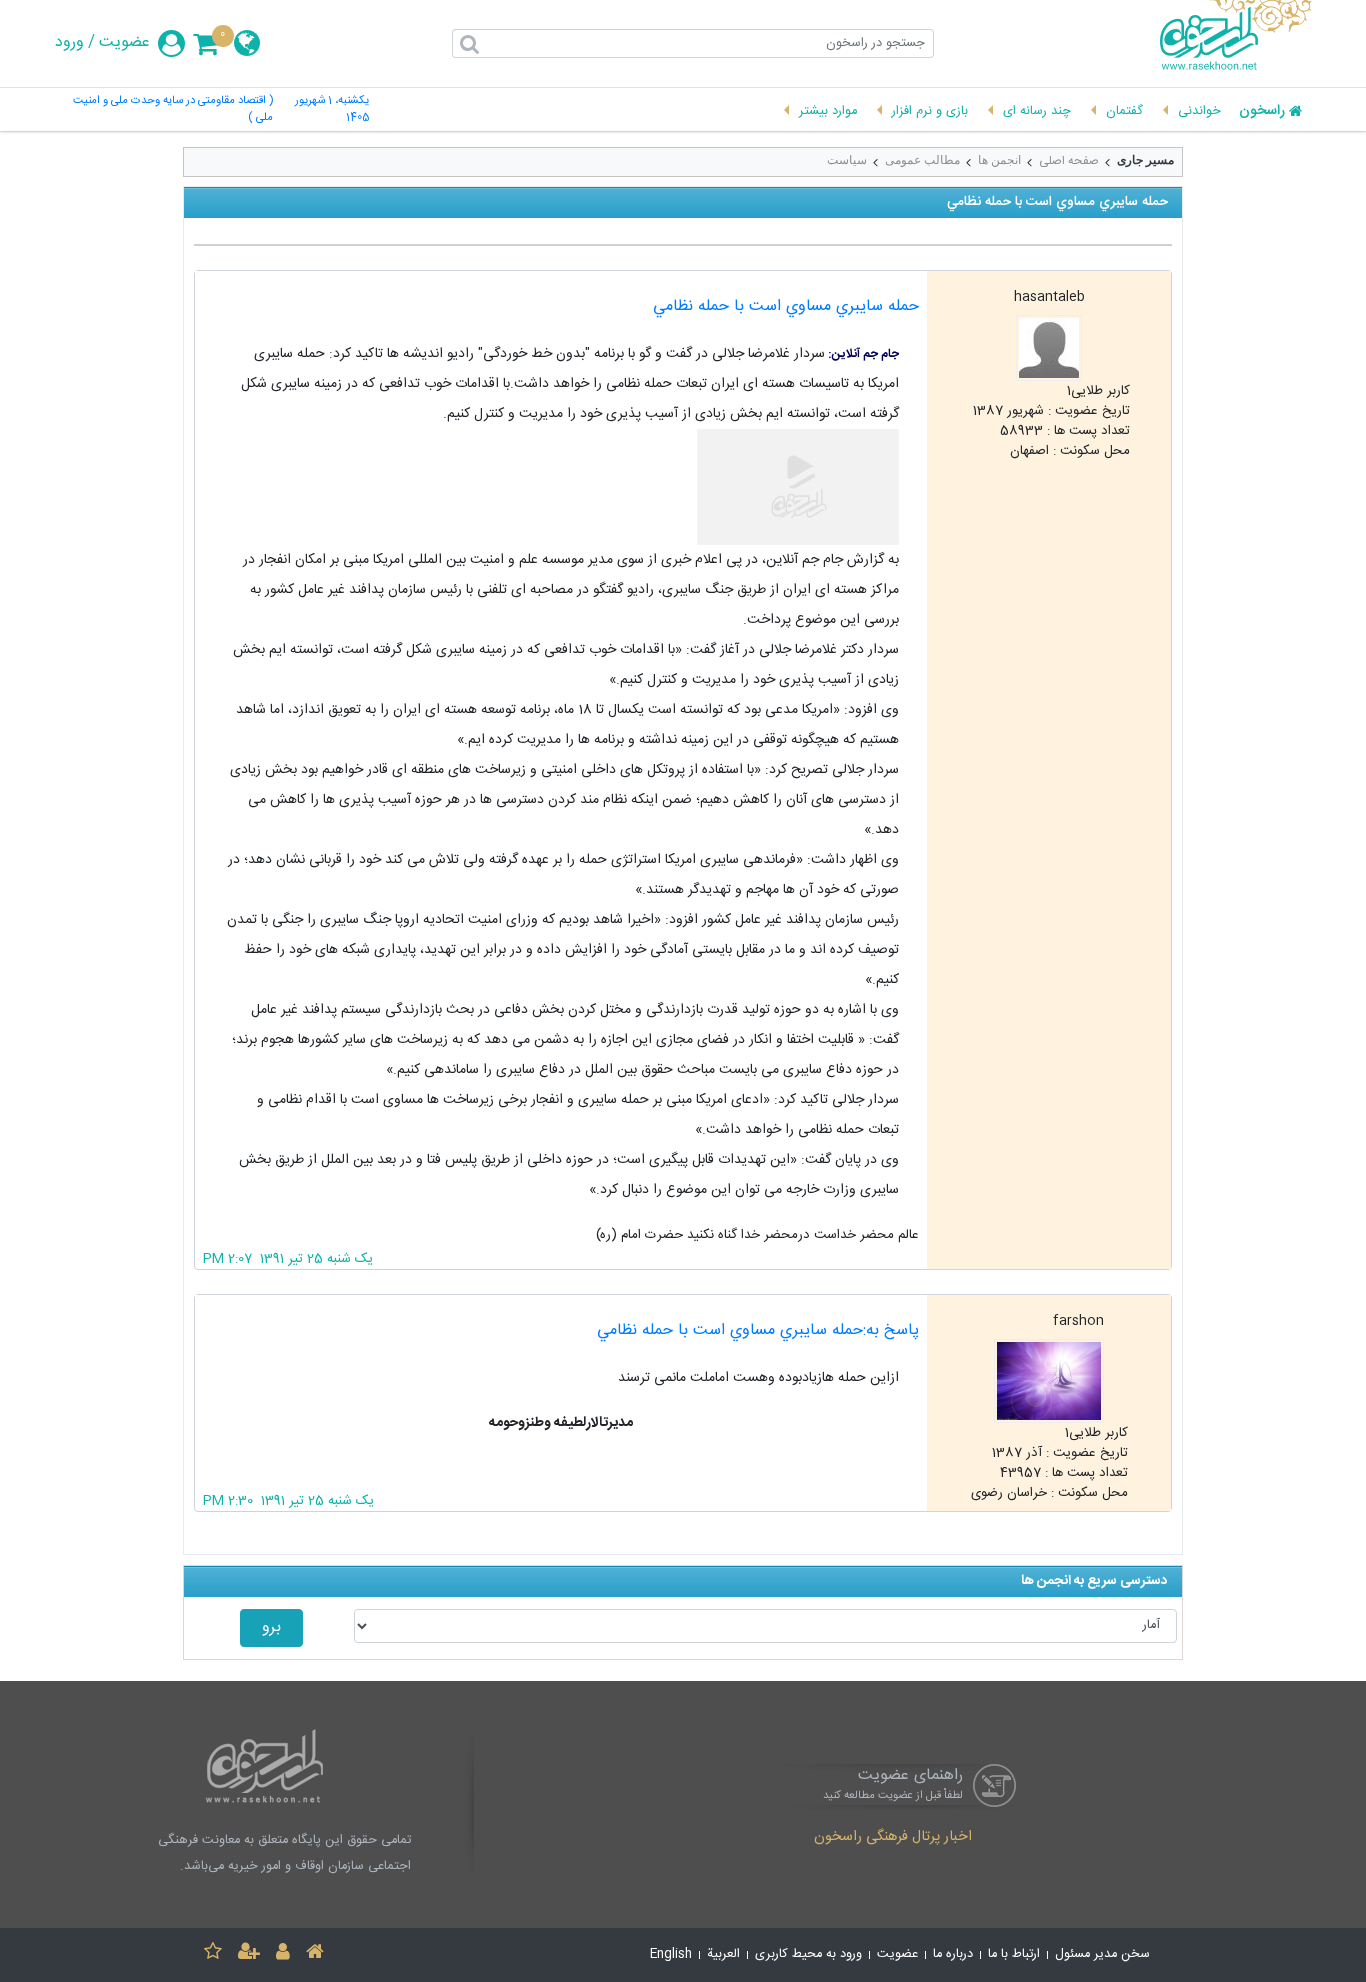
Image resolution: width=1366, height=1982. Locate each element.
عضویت (124, 43)
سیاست (847, 160)
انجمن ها (999, 160)
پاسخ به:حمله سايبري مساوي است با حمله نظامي (758, 1330)
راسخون (1262, 112)
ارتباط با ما (1014, 1954)
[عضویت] (249, 1954)
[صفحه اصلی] (315, 1954)
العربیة (723, 1954)
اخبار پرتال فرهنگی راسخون (893, 1838)
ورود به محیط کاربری (808, 1954)
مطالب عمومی (922, 160)
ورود (69, 43)
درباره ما (953, 1954)
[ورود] (283, 1954)
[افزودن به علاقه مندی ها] (213, 1954)
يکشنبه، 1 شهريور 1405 (332, 110)
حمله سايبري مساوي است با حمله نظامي (786, 306)
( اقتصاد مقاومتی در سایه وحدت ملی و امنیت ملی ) (173, 110)
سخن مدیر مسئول (1102, 1954)
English (671, 1954)
